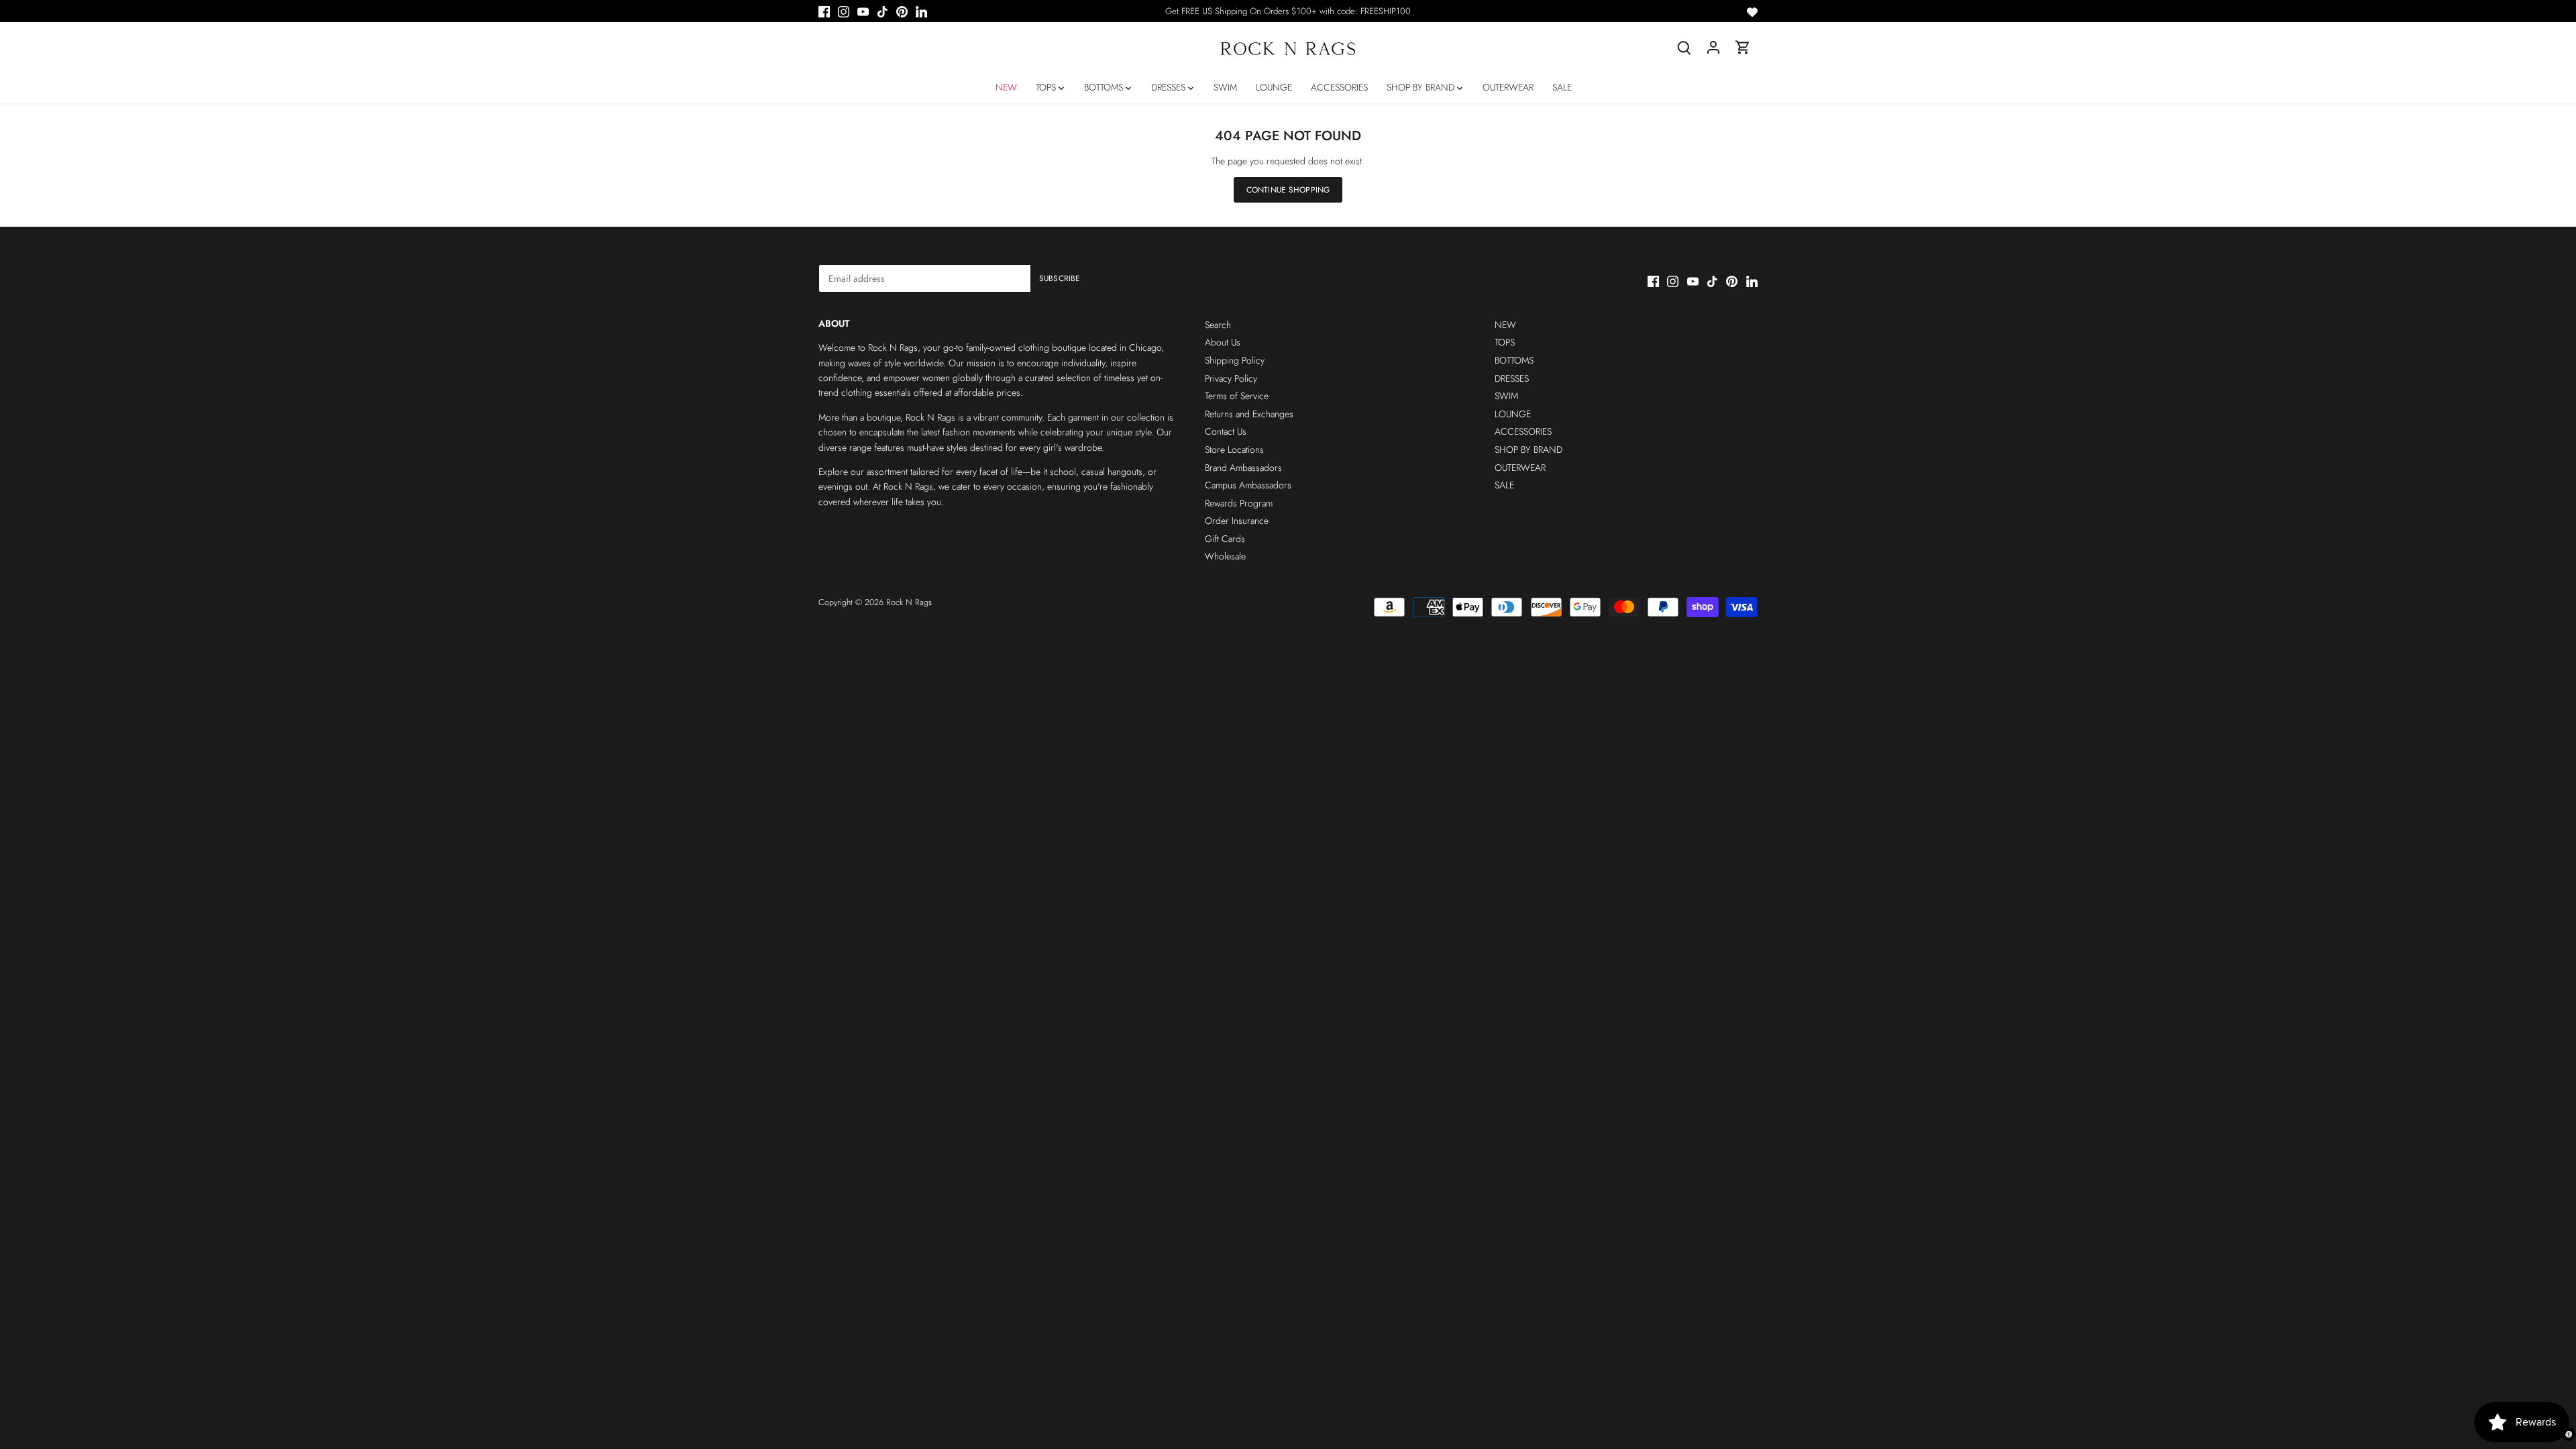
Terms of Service (1237, 396)
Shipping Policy (1235, 360)
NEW (1505, 325)
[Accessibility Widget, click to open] (2569, 1434)
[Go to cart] (1743, 47)
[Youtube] (863, 11)
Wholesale (1225, 556)
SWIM (1506, 396)
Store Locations (1234, 449)
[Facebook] (824, 11)
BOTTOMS (1514, 360)
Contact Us (1226, 431)
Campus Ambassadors (1248, 485)
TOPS (1505, 342)
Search (1218, 325)
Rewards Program (1239, 503)
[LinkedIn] (921, 11)
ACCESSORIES (1523, 431)
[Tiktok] (882, 11)
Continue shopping (1288, 190)
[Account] (1713, 47)
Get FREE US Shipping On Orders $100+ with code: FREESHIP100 (1288, 11)
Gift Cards (1225, 539)
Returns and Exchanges (1249, 414)
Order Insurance (1237, 521)
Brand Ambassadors (1243, 468)
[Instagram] (844, 11)
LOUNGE (1513, 414)
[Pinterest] (902, 11)
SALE (1504, 485)
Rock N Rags (909, 602)
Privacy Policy (1231, 378)
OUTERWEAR (1520, 468)
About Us (1223, 342)
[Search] (1684, 47)
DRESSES (1512, 378)
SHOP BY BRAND (1528, 449)
